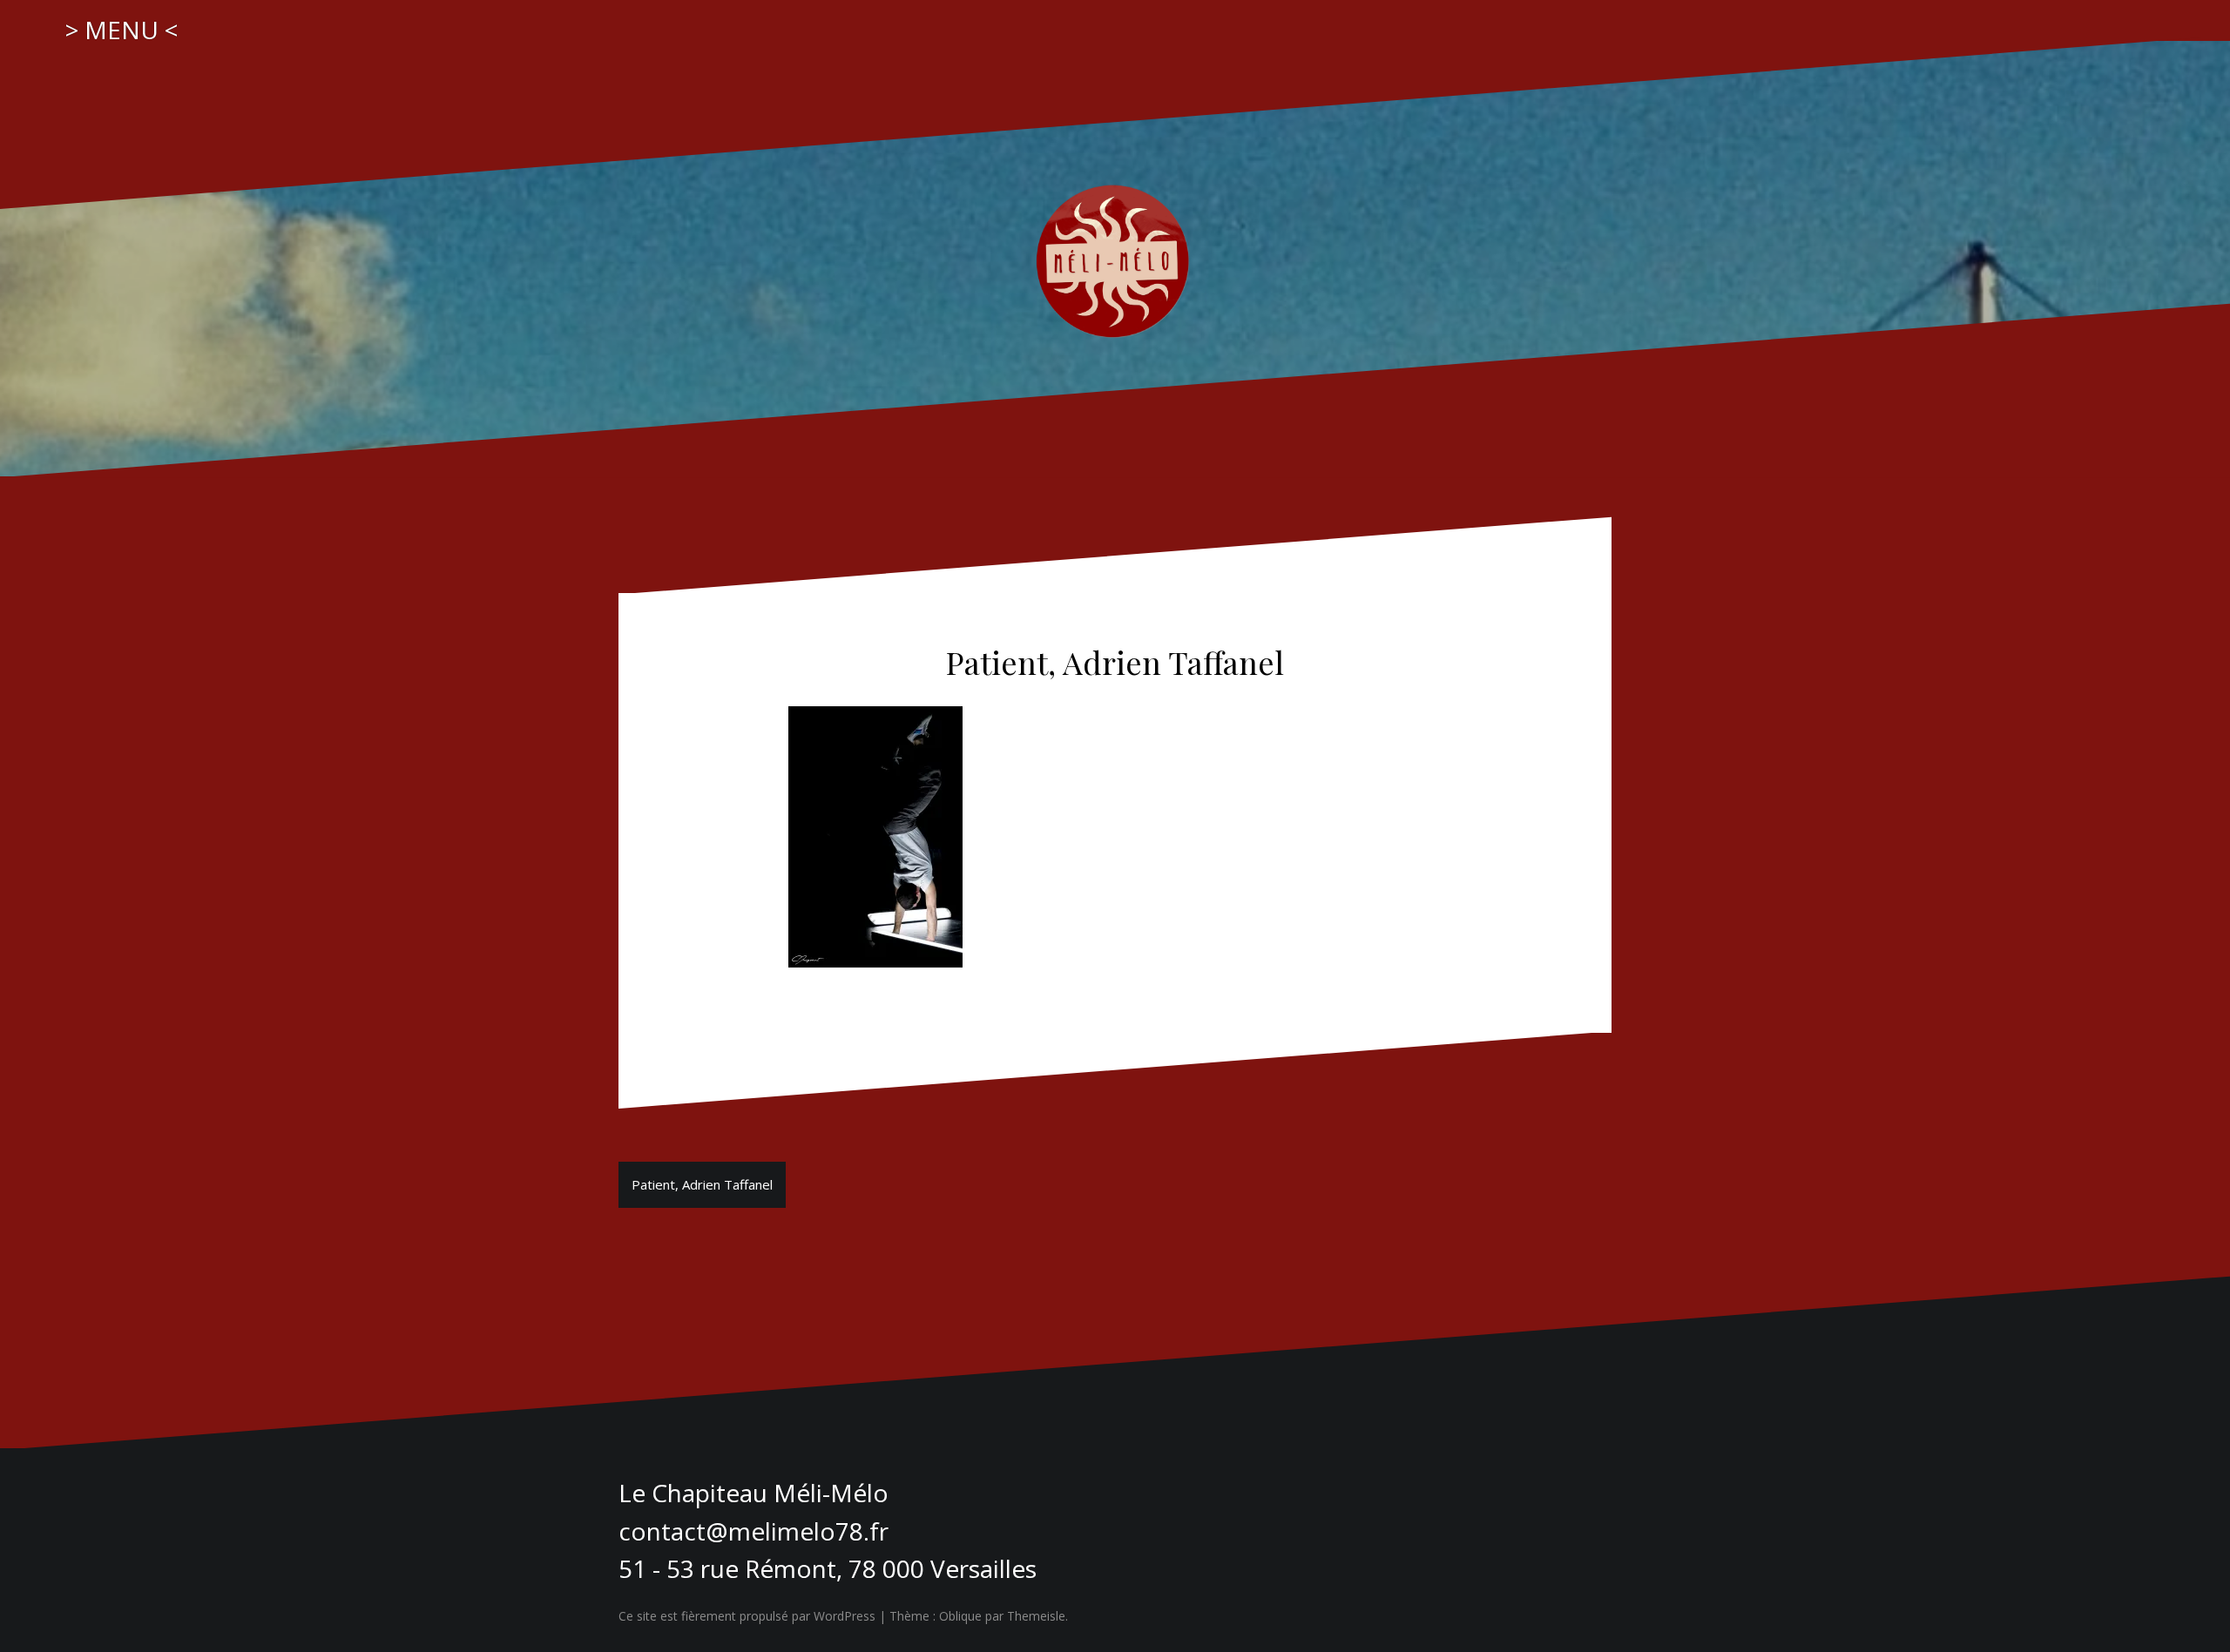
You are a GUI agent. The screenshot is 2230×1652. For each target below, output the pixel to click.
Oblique (960, 1616)
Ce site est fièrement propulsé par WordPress (747, 1616)
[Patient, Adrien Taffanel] (875, 835)
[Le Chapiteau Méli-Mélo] (1115, 257)
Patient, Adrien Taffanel (702, 1184)
